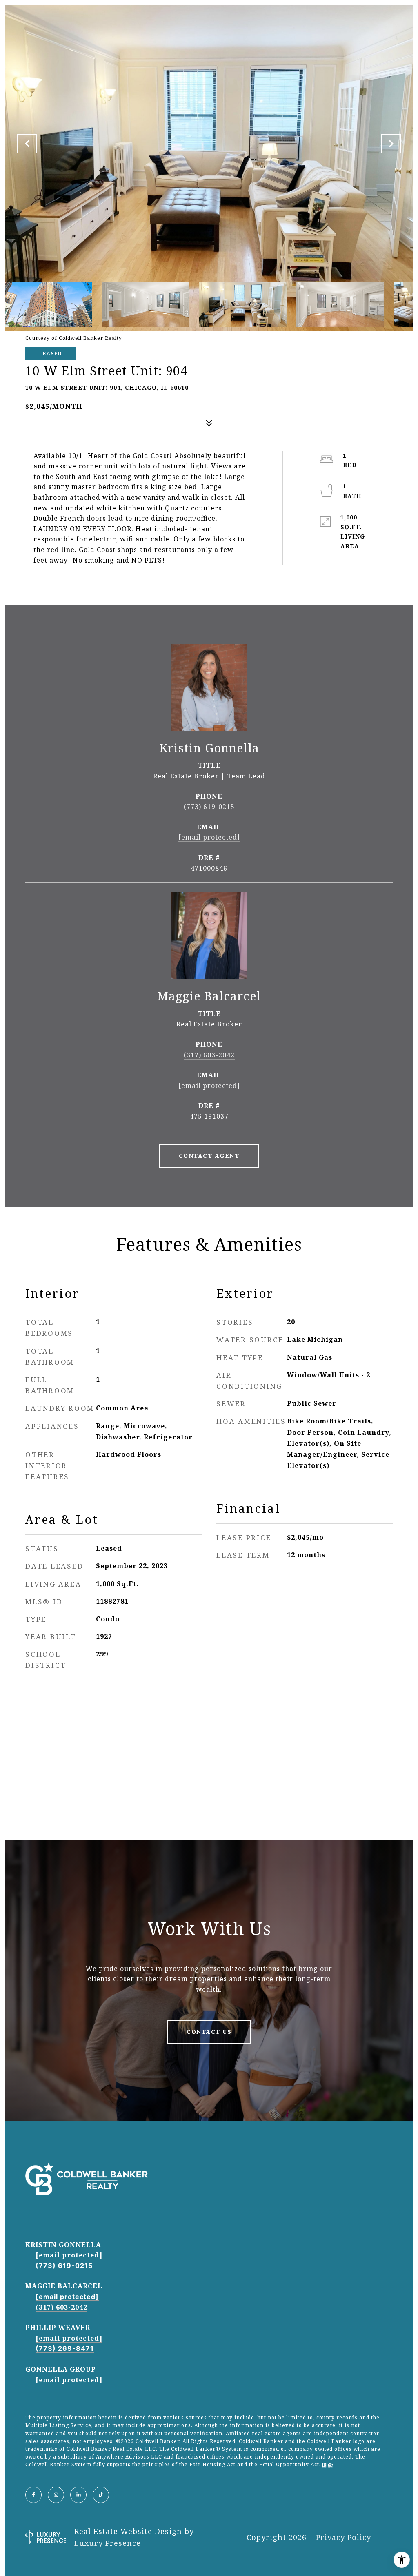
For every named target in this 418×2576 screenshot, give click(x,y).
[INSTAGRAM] (56, 2495)
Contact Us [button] (209, 2032)
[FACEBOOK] (33, 2495)
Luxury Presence (108, 2543)
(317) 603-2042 (209, 1055)
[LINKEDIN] (78, 2495)
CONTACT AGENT (209, 1156)
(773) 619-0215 (209, 807)
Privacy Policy (344, 2537)
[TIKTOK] (101, 2495)
